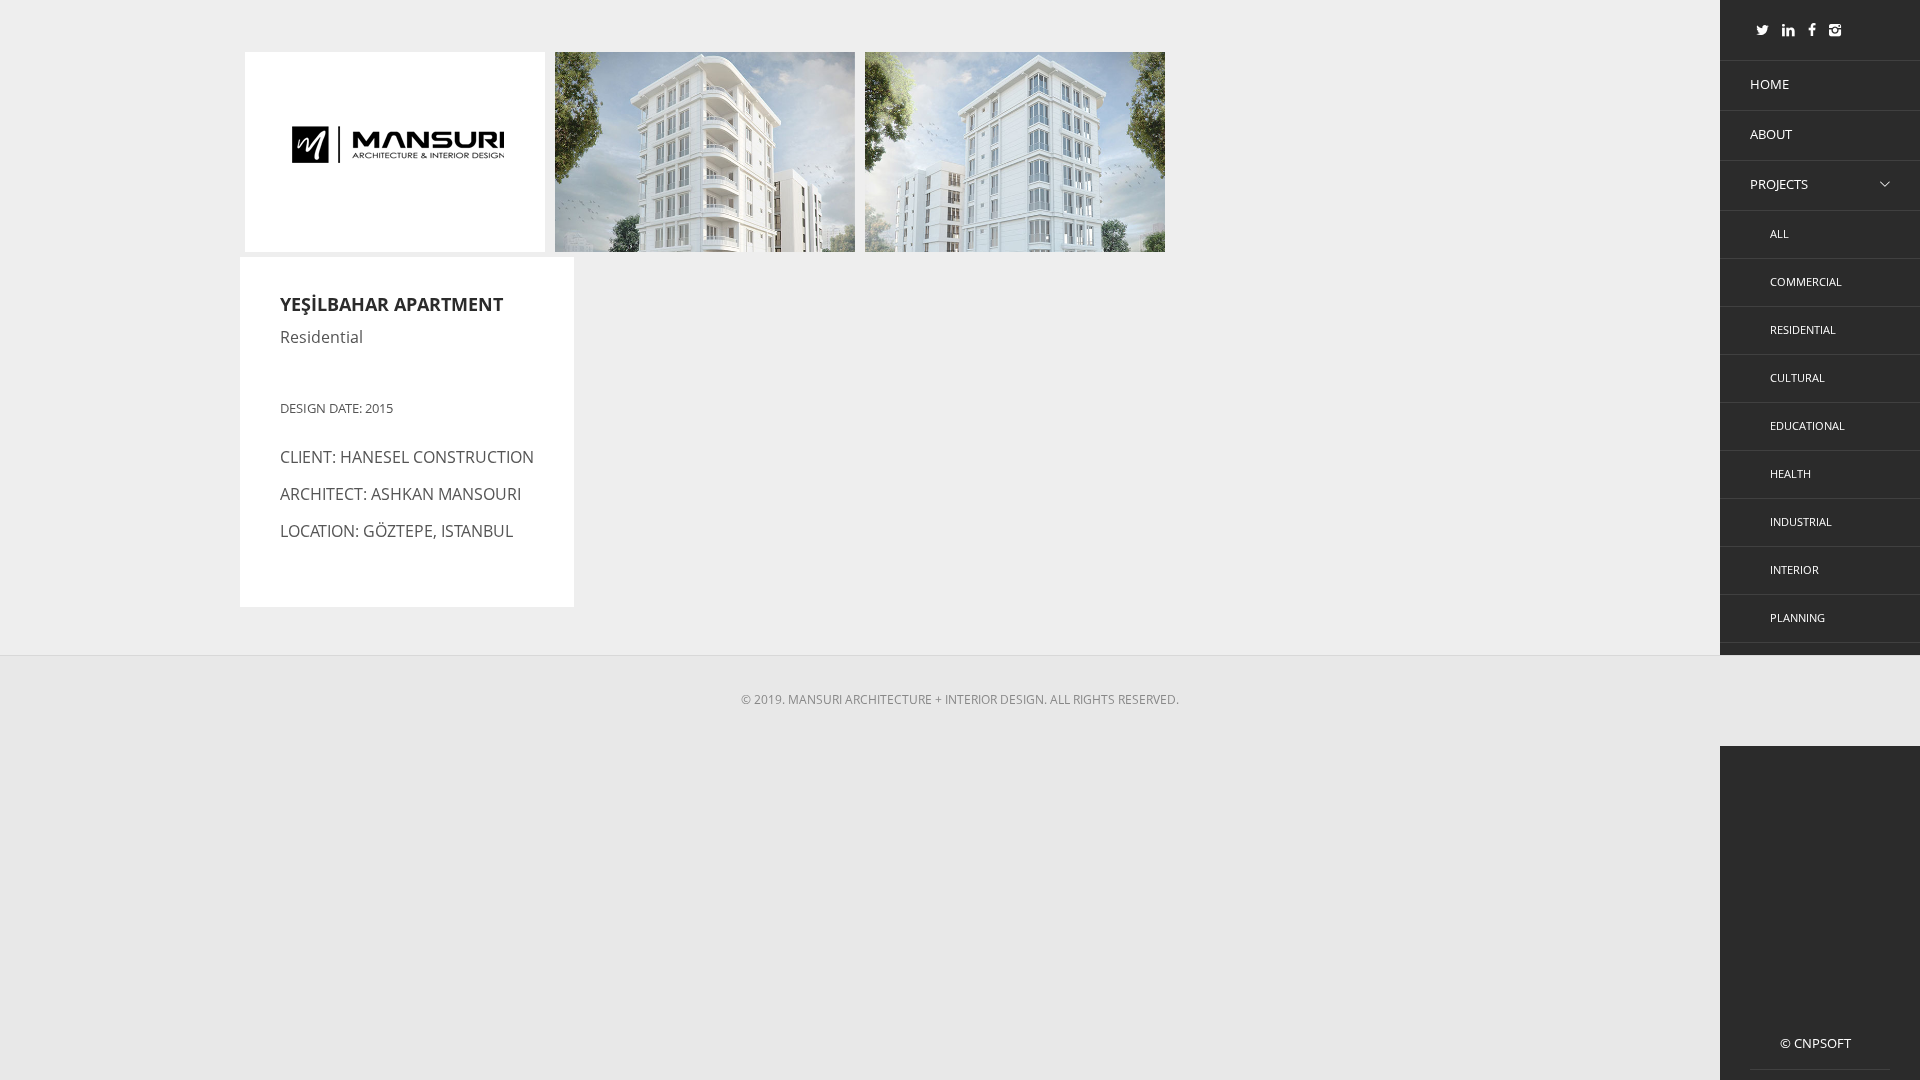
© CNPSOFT (1815, 1043)
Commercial (1806, 281)
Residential (1803, 329)
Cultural (1797, 377)
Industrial (1801, 521)
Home (1769, 84)
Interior (1794, 569)
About (1771, 134)
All (1779, 233)
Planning (1797, 617)
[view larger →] (705, 189)
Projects (1779, 184)
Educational (1807, 425)
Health (1790, 473)
